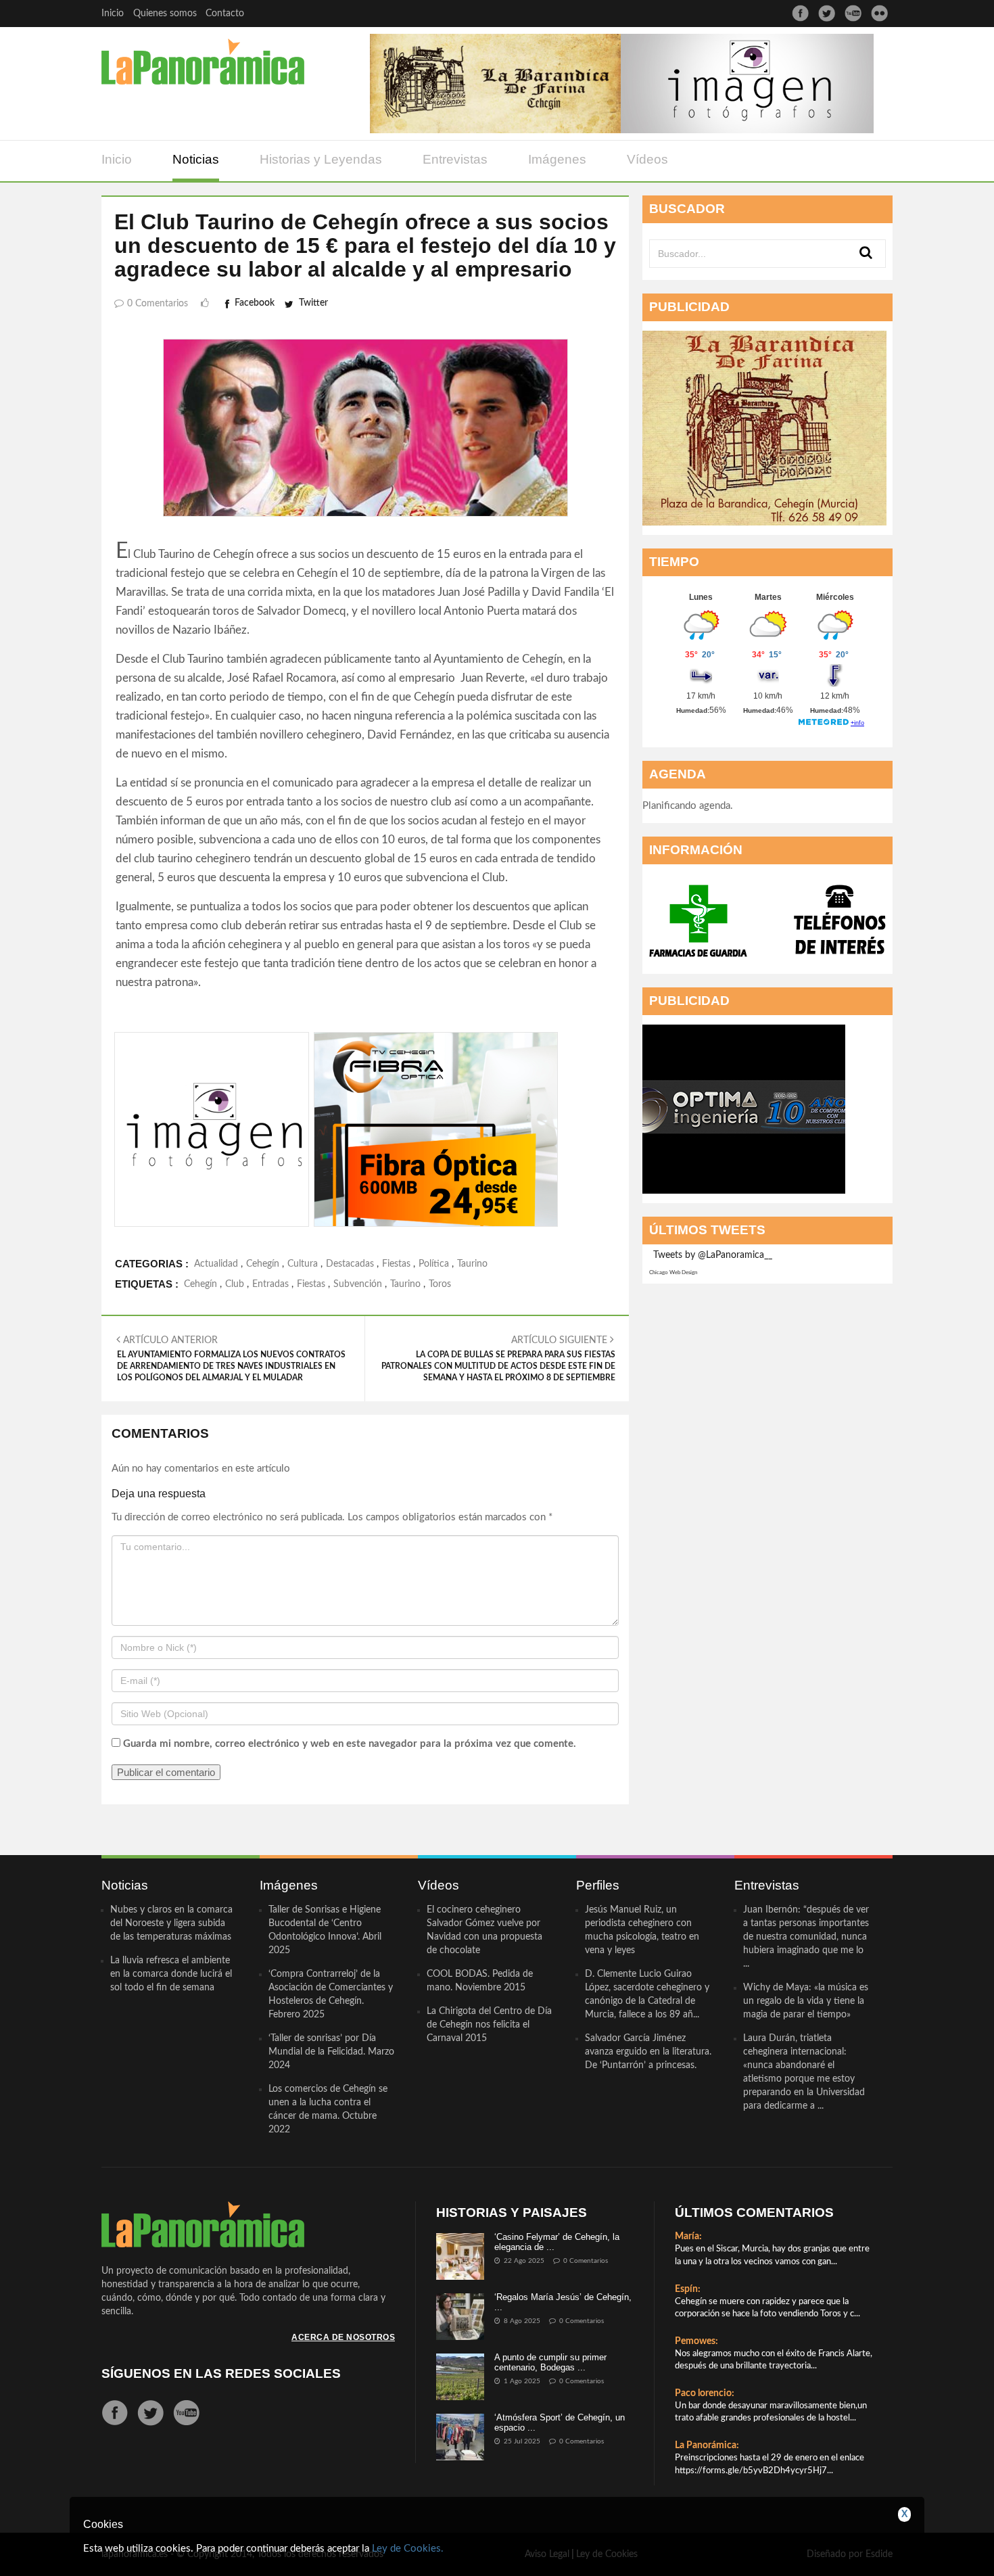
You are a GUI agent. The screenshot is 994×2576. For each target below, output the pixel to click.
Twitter (313, 303)
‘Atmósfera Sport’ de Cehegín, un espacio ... (560, 2422)
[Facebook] (800, 13)
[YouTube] (853, 13)
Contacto (225, 14)
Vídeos (647, 159)
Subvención (358, 1284)
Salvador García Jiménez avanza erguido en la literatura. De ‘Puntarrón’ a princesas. (648, 2052)
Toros (440, 1284)
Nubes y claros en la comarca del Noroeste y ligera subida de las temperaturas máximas (171, 1923)
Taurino (472, 1264)
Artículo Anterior (231, 1359)
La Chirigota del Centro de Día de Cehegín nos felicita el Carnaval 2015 (489, 2025)
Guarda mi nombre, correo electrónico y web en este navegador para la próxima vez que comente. (350, 1744)
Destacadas (350, 1264)
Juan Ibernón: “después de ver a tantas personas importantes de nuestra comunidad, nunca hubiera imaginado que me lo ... (806, 1937)
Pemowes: (696, 2341)
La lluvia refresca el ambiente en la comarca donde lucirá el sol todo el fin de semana (171, 1974)
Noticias (196, 159)
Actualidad (216, 1264)
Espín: (688, 2289)
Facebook (255, 303)
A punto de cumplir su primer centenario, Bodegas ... (550, 2362)
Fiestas (396, 1264)
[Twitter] (827, 13)
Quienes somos (165, 14)
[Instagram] (879, 13)
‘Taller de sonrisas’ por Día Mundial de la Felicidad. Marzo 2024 (331, 2052)
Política (434, 1264)
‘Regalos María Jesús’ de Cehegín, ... (563, 2302)
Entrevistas (455, 159)
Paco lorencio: (705, 2393)
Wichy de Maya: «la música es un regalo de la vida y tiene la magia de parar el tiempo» (806, 2001)
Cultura (303, 1264)
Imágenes (557, 159)
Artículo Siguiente (498, 1359)
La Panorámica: (707, 2445)
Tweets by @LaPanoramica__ (713, 1255)
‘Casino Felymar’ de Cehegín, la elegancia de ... (557, 2242)
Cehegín (263, 1264)
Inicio (113, 14)
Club (235, 1284)
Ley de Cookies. (408, 2549)
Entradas (270, 1284)
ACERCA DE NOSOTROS (343, 2337)
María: (688, 2237)
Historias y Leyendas (321, 159)
